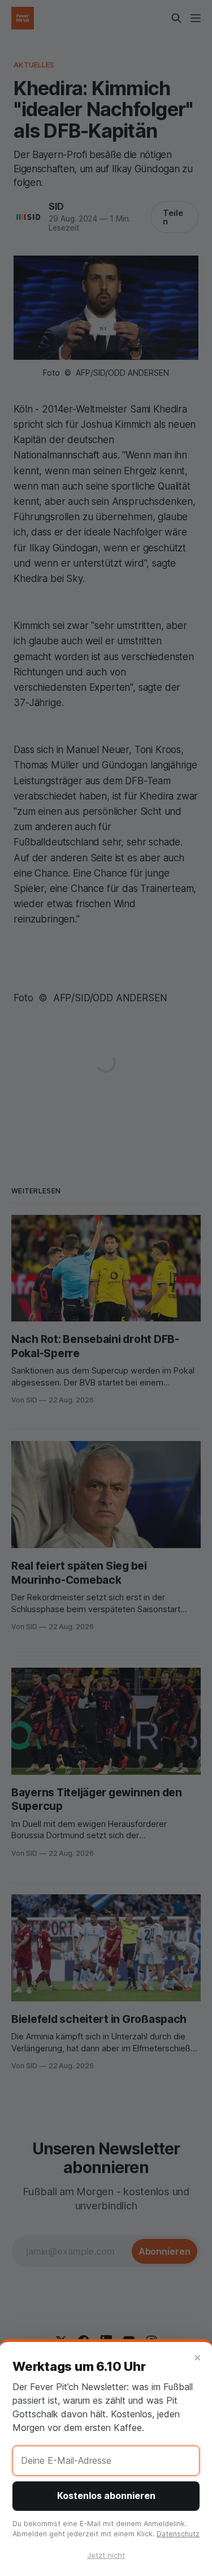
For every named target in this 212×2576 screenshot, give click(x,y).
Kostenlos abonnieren (106, 2496)
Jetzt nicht (106, 2555)
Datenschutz (178, 2534)
